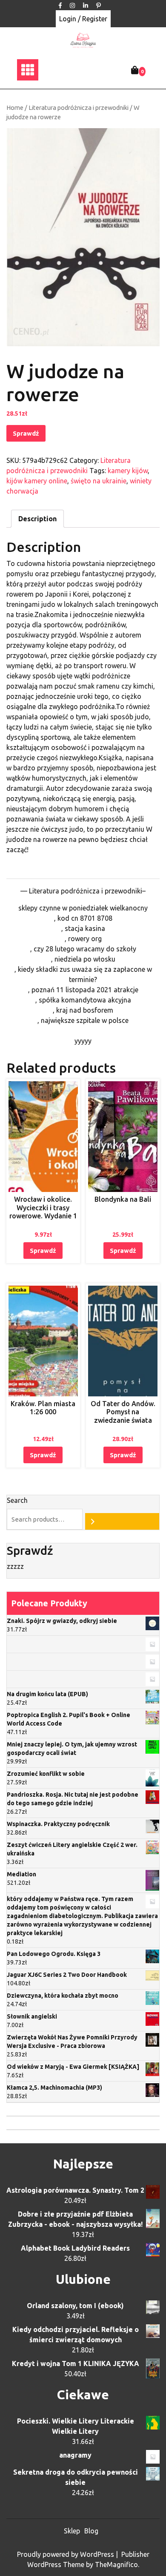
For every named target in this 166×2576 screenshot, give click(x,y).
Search (17, 1500)
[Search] (122, 1521)
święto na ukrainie (99, 481)
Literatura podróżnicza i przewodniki (79, 108)
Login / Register (83, 19)
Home (15, 108)
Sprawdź (26, 433)
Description (37, 519)
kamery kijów (128, 471)
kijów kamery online (37, 481)
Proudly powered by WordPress (66, 2554)
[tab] (37, 519)
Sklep (72, 2531)
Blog (91, 2531)
